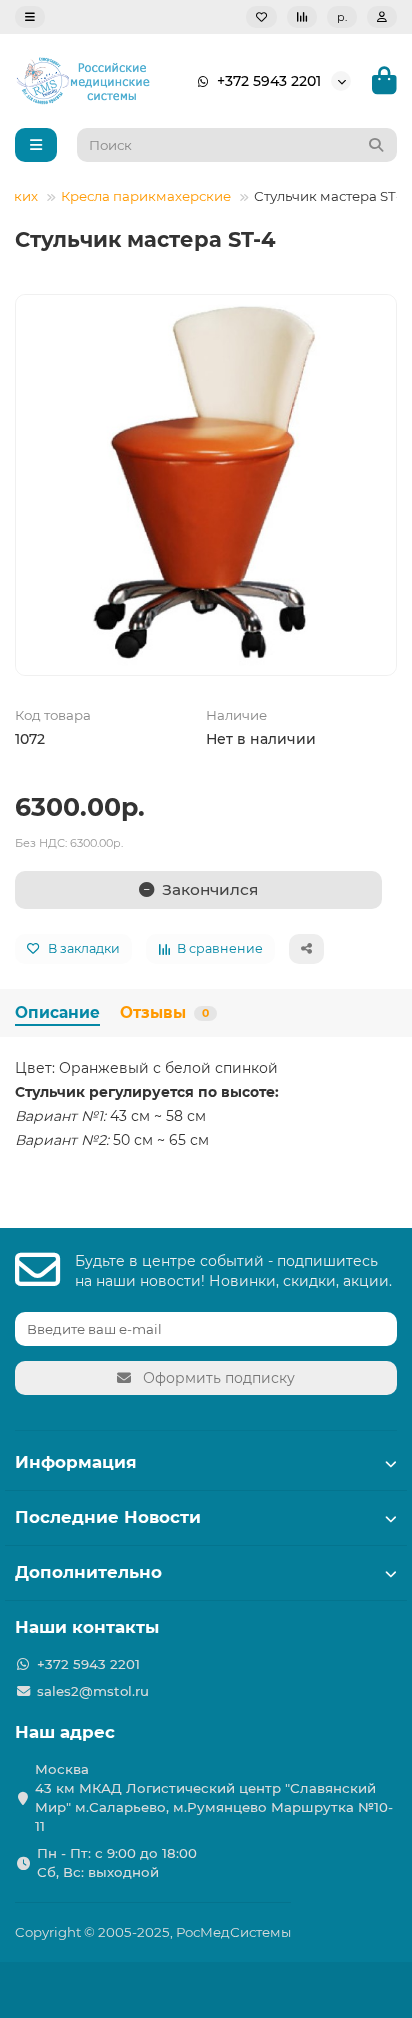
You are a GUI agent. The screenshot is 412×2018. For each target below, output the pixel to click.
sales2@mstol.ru (93, 1691)
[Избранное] (261, 17)
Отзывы (164, 1012)
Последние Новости (108, 1517)
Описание (57, 1012)
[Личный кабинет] (382, 17)
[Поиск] (376, 145)
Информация (76, 1462)
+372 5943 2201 (269, 81)
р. (342, 17)
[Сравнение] (302, 17)
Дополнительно (88, 1572)
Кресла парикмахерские (146, 196)
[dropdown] (30, 17)
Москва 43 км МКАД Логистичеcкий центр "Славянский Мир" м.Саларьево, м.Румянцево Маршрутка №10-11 (214, 1797)
